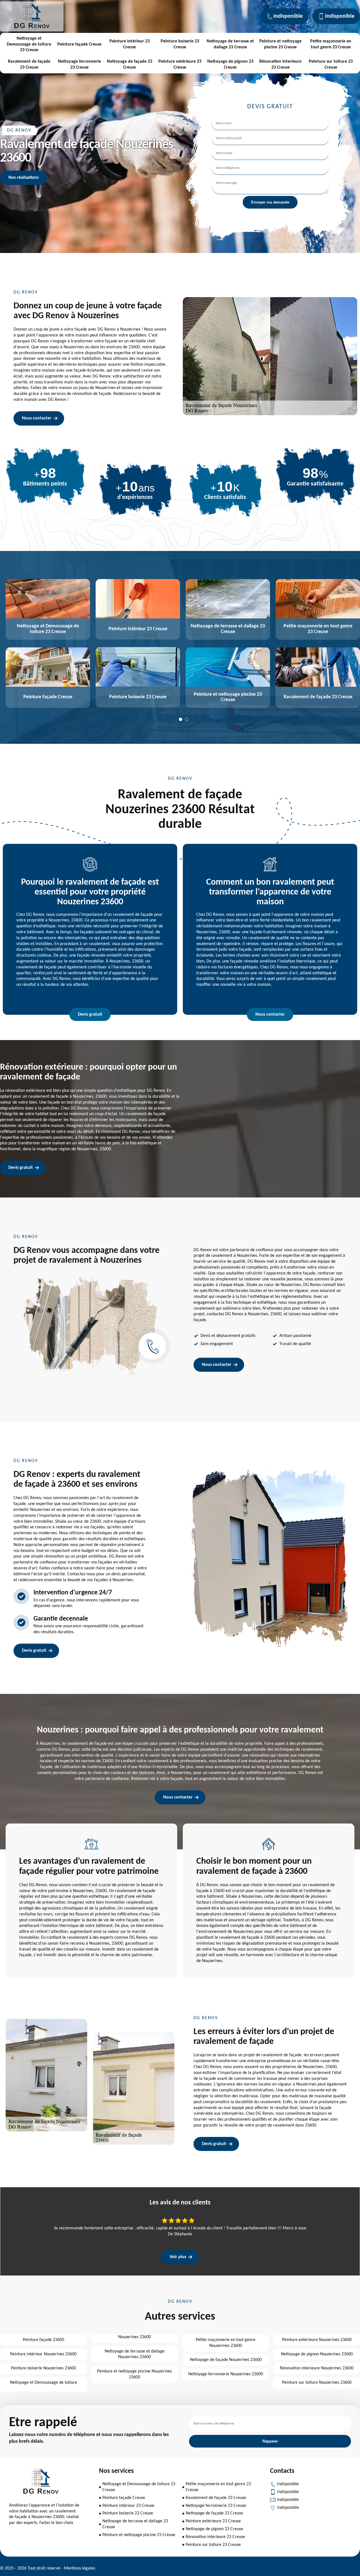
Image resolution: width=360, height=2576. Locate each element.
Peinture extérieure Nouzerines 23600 (317, 2340)
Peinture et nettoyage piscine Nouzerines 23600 (134, 2374)
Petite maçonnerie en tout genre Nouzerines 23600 (226, 2343)
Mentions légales (79, 2568)
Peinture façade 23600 (43, 2340)
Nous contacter (37, 418)
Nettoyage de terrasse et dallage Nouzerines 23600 (135, 2354)
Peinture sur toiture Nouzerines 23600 (317, 2383)
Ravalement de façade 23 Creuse (29, 65)
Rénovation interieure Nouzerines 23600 (317, 2368)
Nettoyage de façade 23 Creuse (130, 65)
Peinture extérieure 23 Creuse (180, 65)
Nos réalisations (23, 178)
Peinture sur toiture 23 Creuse (331, 65)
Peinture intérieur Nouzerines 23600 (43, 2354)
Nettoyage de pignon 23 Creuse (230, 65)
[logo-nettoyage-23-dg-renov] (32, 28)
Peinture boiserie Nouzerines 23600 (43, 2368)
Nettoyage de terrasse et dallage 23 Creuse (230, 44)
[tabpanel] (45, 644)
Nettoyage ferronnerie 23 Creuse (79, 65)
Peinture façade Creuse (79, 44)
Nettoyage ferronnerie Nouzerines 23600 (226, 2374)
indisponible (288, 16)
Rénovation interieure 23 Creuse (280, 65)
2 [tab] (187, 719)
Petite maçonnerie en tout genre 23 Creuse (331, 44)
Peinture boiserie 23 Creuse (180, 44)
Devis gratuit (90, 1014)
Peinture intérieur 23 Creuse (130, 44)
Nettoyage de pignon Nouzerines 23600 (317, 2354)
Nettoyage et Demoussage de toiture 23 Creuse (29, 44)
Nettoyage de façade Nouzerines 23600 (226, 2360)
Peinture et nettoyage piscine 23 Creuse (280, 44)
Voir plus (178, 2257)
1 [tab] (181, 719)
